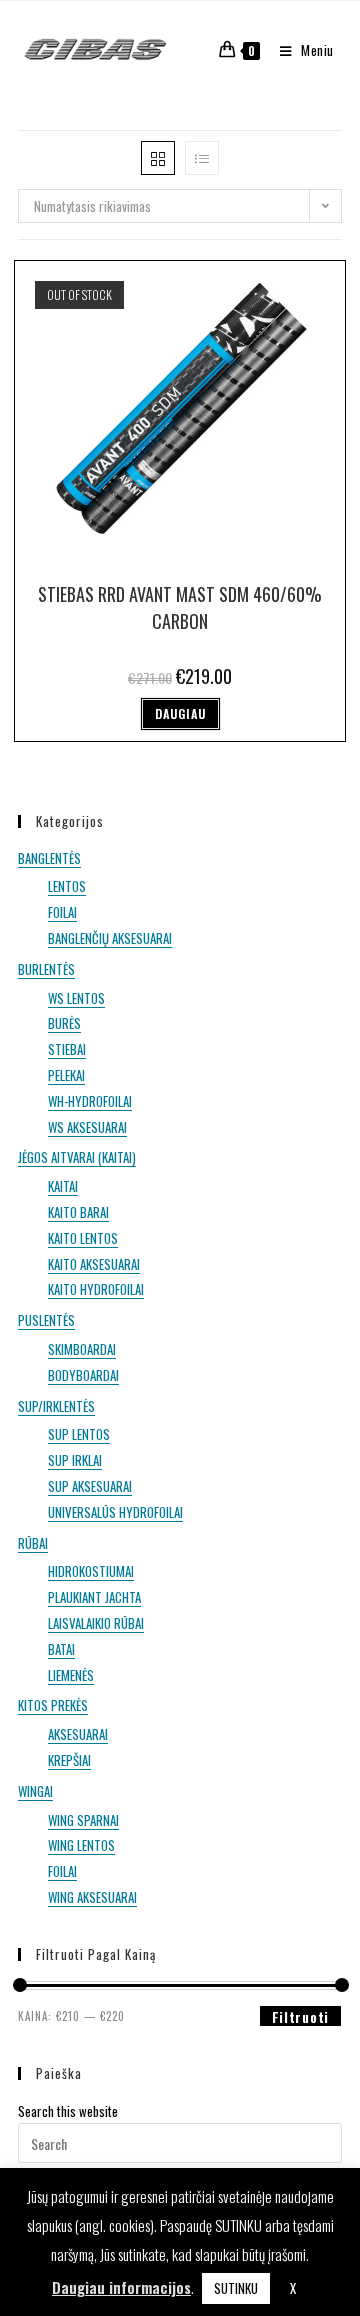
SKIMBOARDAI (82, 1349)
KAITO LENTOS (83, 1238)
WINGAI (35, 1791)
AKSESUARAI (78, 1734)
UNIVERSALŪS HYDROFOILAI (115, 1512)
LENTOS (67, 886)
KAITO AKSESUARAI (94, 1264)
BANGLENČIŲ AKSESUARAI (110, 938)
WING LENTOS (81, 1845)
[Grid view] (158, 158)
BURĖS (64, 1023)
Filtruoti (300, 2016)
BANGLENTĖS (49, 858)
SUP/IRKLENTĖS (56, 1406)
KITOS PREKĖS (53, 1705)
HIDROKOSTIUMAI (91, 1571)
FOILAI (62, 912)
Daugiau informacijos (121, 2287)
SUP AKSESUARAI (90, 1486)
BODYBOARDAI (83, 1375)
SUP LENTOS (79, 1434)
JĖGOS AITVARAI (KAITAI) (77, 1157)
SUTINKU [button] (236, 2288)
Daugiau (180, 713)
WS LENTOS (76, 998)
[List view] (202, 158)
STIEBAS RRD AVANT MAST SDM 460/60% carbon (180, 607)
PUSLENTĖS (46, 1320)
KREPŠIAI (69, 1760)
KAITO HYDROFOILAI (96, 1289)
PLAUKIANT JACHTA (94, 1597)
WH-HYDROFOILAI (90, 1101)
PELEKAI (66, 1075)
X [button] (293, 2288)
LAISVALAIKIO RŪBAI (96, 1623)
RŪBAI (33, 1543)
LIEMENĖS (71, 1675)
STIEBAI (67, 1049)
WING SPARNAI (83, 1820)
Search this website (68, 2111)
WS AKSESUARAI (87, 1127)
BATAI (61, 1649)
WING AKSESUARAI (92, 1897)
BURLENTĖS (46, 969)
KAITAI (63, 1186)
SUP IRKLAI (75, 1460)
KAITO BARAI (78, 1212)
